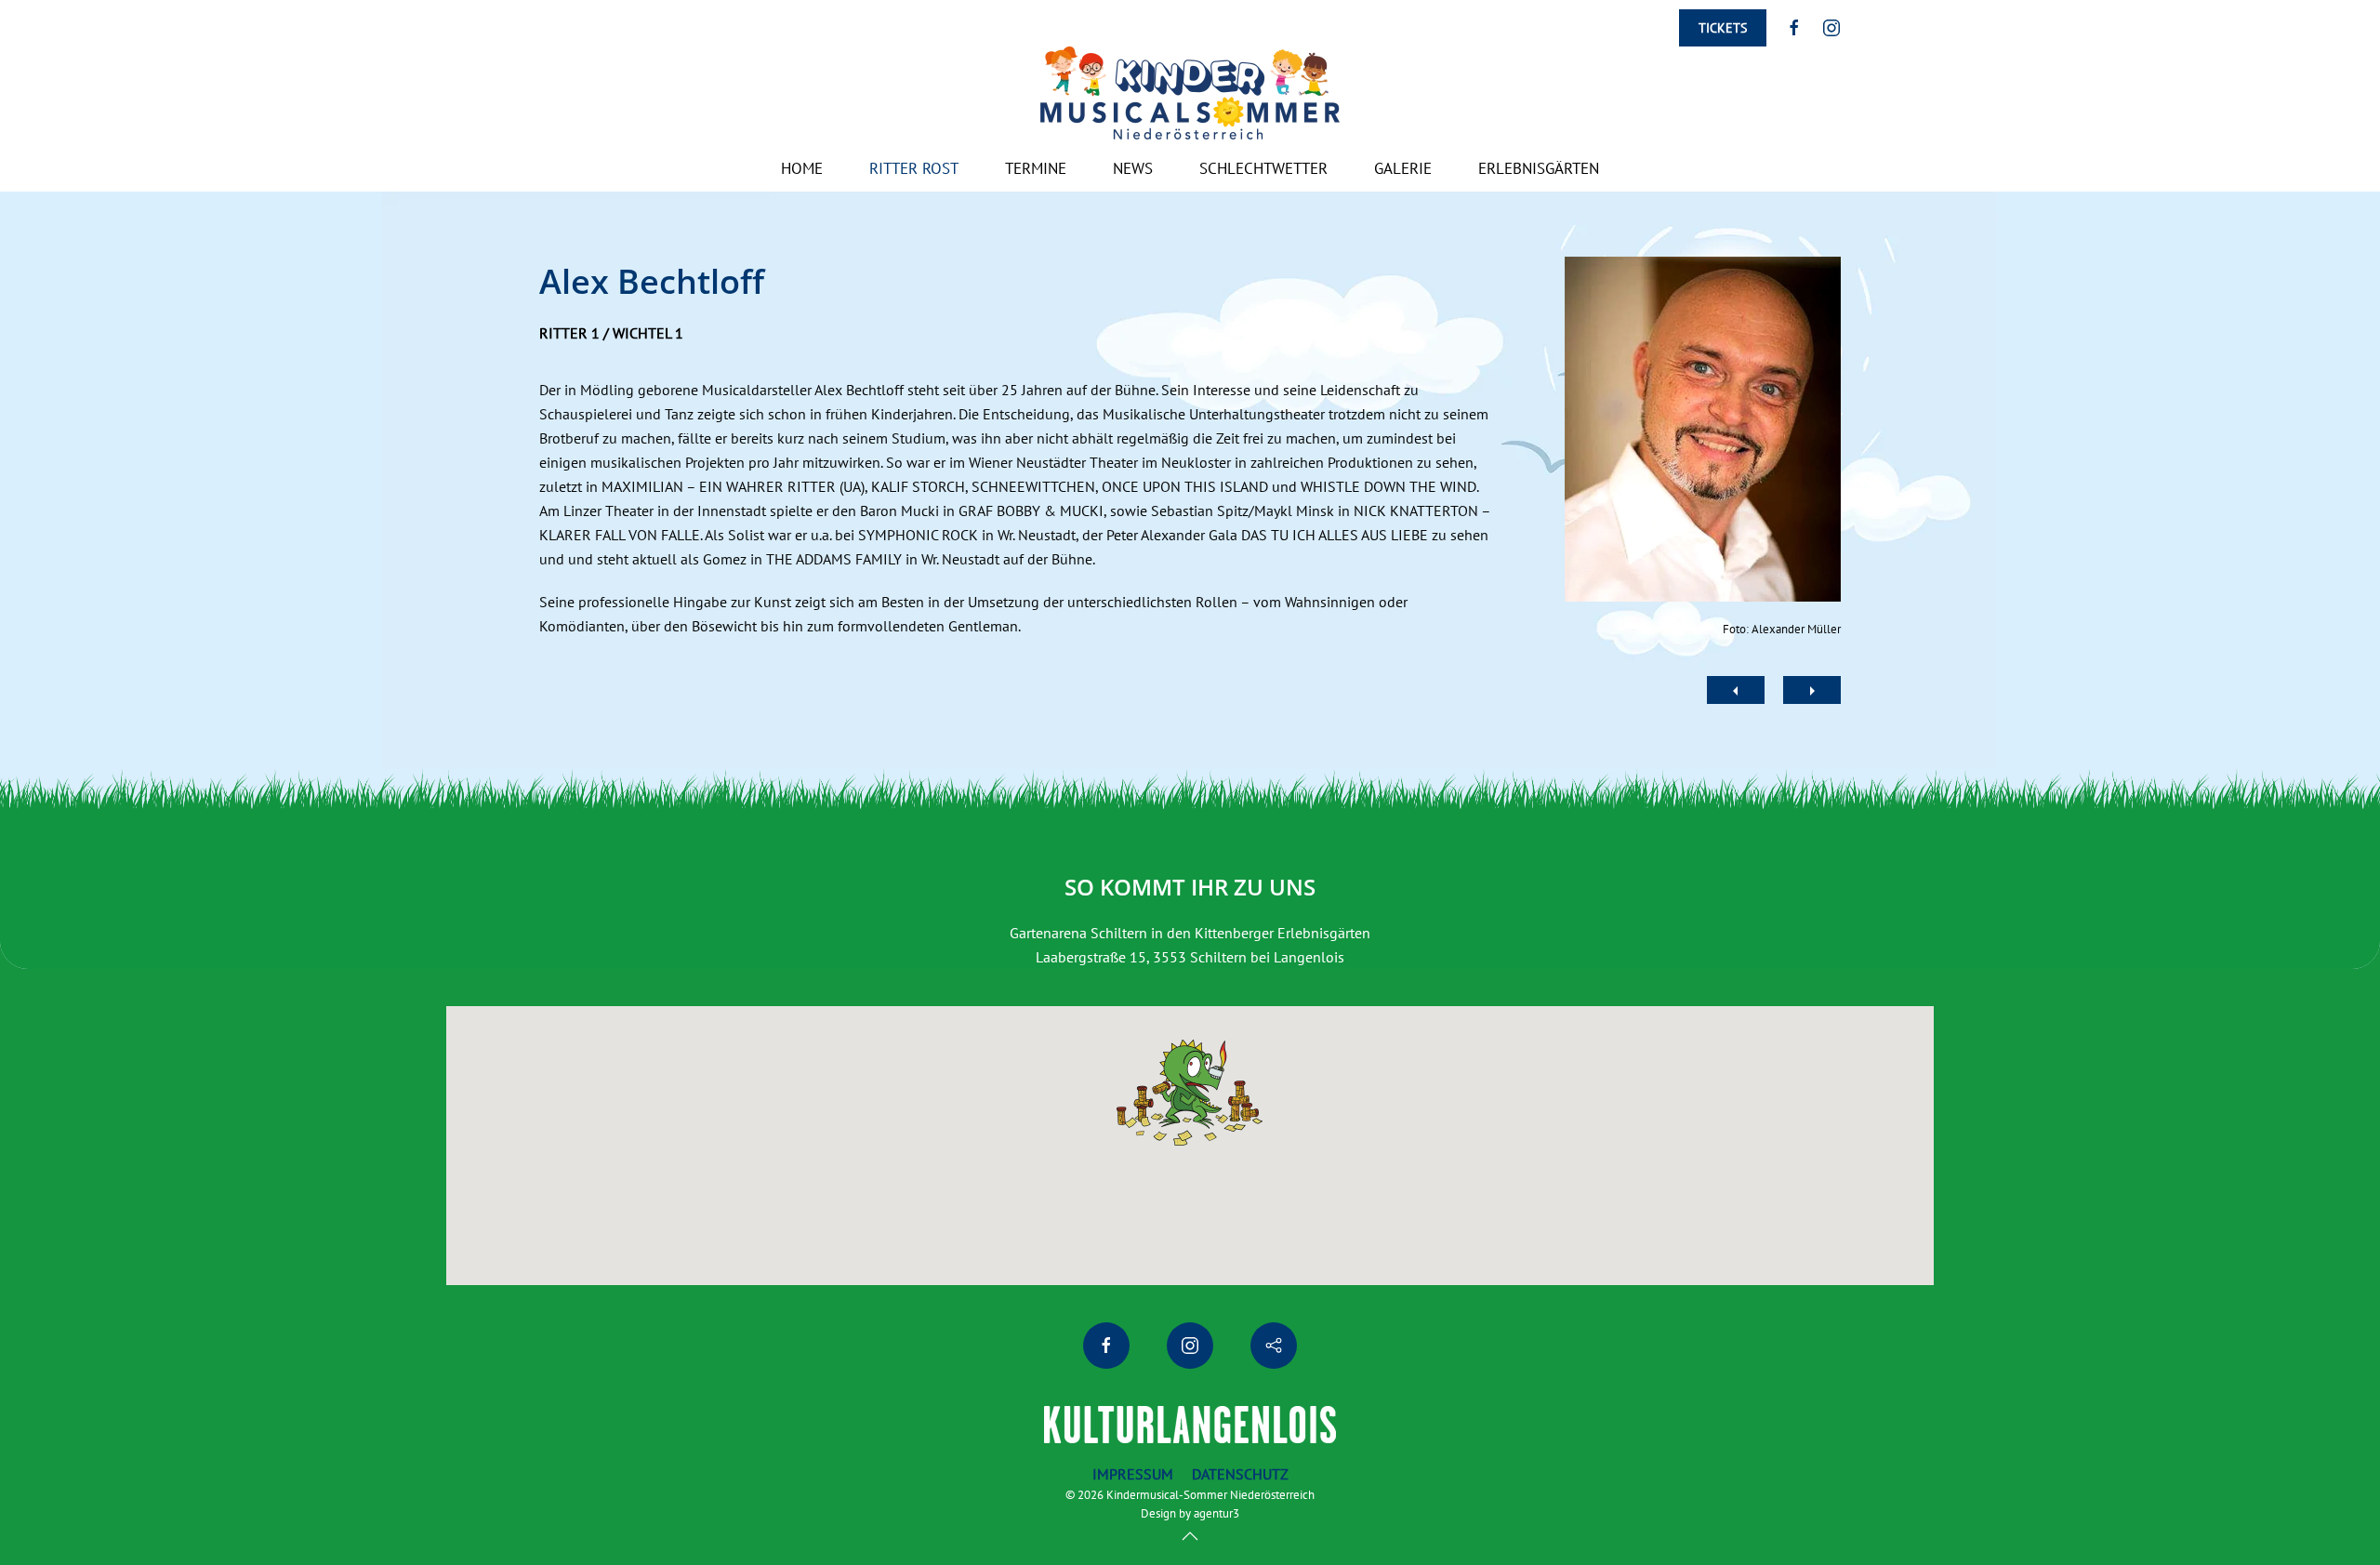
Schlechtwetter (1263, 168)
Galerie (1403, 168)
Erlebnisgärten (1539, 168)
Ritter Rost (914, 168)
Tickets (1723, 28)
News (1133, 168)
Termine (1036, 168)
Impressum (1133, 1474)
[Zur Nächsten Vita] (1812, 690)
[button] (1190, 1536)
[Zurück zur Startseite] (1190, 93)
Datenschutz (1240, 1474)
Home (802, 168)
